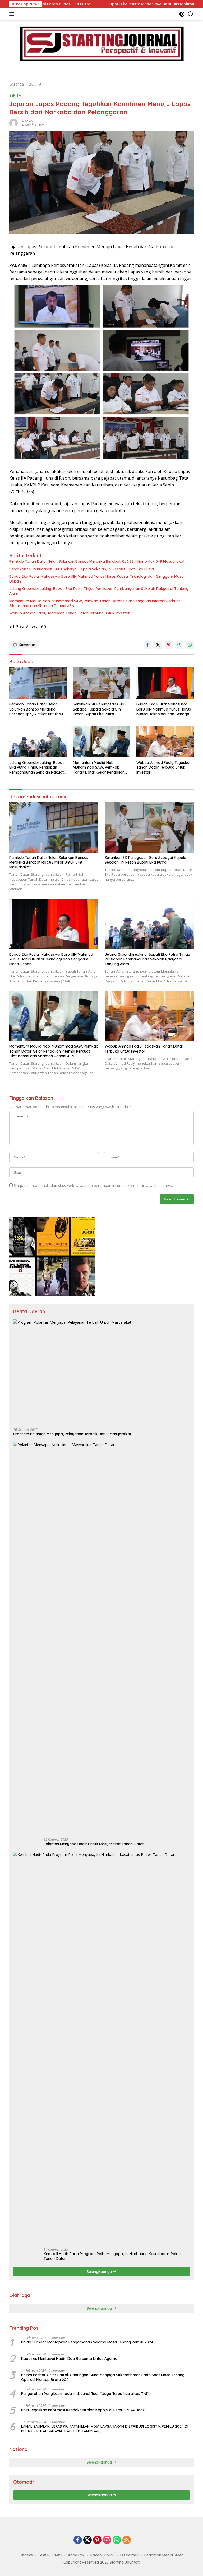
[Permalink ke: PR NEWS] (13, 123)
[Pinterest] (97, 2540)
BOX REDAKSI (50, 2555)
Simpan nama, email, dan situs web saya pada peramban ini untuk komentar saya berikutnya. (93, 1185)
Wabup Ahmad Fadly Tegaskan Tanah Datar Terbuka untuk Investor (70, 613)
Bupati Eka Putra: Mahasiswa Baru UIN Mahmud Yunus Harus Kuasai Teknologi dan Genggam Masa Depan (96, 579)
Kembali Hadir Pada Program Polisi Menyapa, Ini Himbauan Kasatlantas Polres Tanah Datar (113, 2256)
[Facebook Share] (147, 645)
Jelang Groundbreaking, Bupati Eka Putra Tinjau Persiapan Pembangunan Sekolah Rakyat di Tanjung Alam (99, 591)
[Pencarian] (191, 14)
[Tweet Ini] (158, 645)
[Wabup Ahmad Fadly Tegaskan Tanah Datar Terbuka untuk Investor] (165, 742)
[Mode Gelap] (182, 14)
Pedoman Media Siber (164, 2555)
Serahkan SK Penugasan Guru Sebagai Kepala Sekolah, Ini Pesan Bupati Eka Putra (82, 569)
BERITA (15, 95)
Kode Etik (76, 2555)
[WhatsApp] (117, 2540)
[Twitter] (87, 2540)
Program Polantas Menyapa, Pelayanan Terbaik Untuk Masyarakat (72, 1434)
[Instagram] (107, 2540)
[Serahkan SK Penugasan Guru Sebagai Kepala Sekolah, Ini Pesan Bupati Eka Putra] (102, 683)
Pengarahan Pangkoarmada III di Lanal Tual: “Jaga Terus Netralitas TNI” (85, 2394)
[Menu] (13, 14)
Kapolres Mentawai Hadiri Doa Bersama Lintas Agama (69, 2359)
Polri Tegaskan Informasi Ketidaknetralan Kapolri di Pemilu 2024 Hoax (83, 2410)
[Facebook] (78, 2540)
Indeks (27, 2555)
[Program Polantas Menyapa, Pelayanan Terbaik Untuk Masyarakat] (101, 1372)
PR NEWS (27, 121)
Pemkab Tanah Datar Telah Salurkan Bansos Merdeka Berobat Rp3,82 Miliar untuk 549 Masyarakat (97, 561)
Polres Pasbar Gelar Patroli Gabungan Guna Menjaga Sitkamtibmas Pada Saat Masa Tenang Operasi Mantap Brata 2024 (103, 2377)
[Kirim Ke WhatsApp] (190, 645)
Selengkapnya (100, 2272)
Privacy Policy (102, 2555)
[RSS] (127, 2540)
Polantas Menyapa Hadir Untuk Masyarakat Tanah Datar (94, 1844)
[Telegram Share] (179, 645)
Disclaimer (129, 2555)
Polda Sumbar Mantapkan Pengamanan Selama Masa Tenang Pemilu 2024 (87, 2342)
